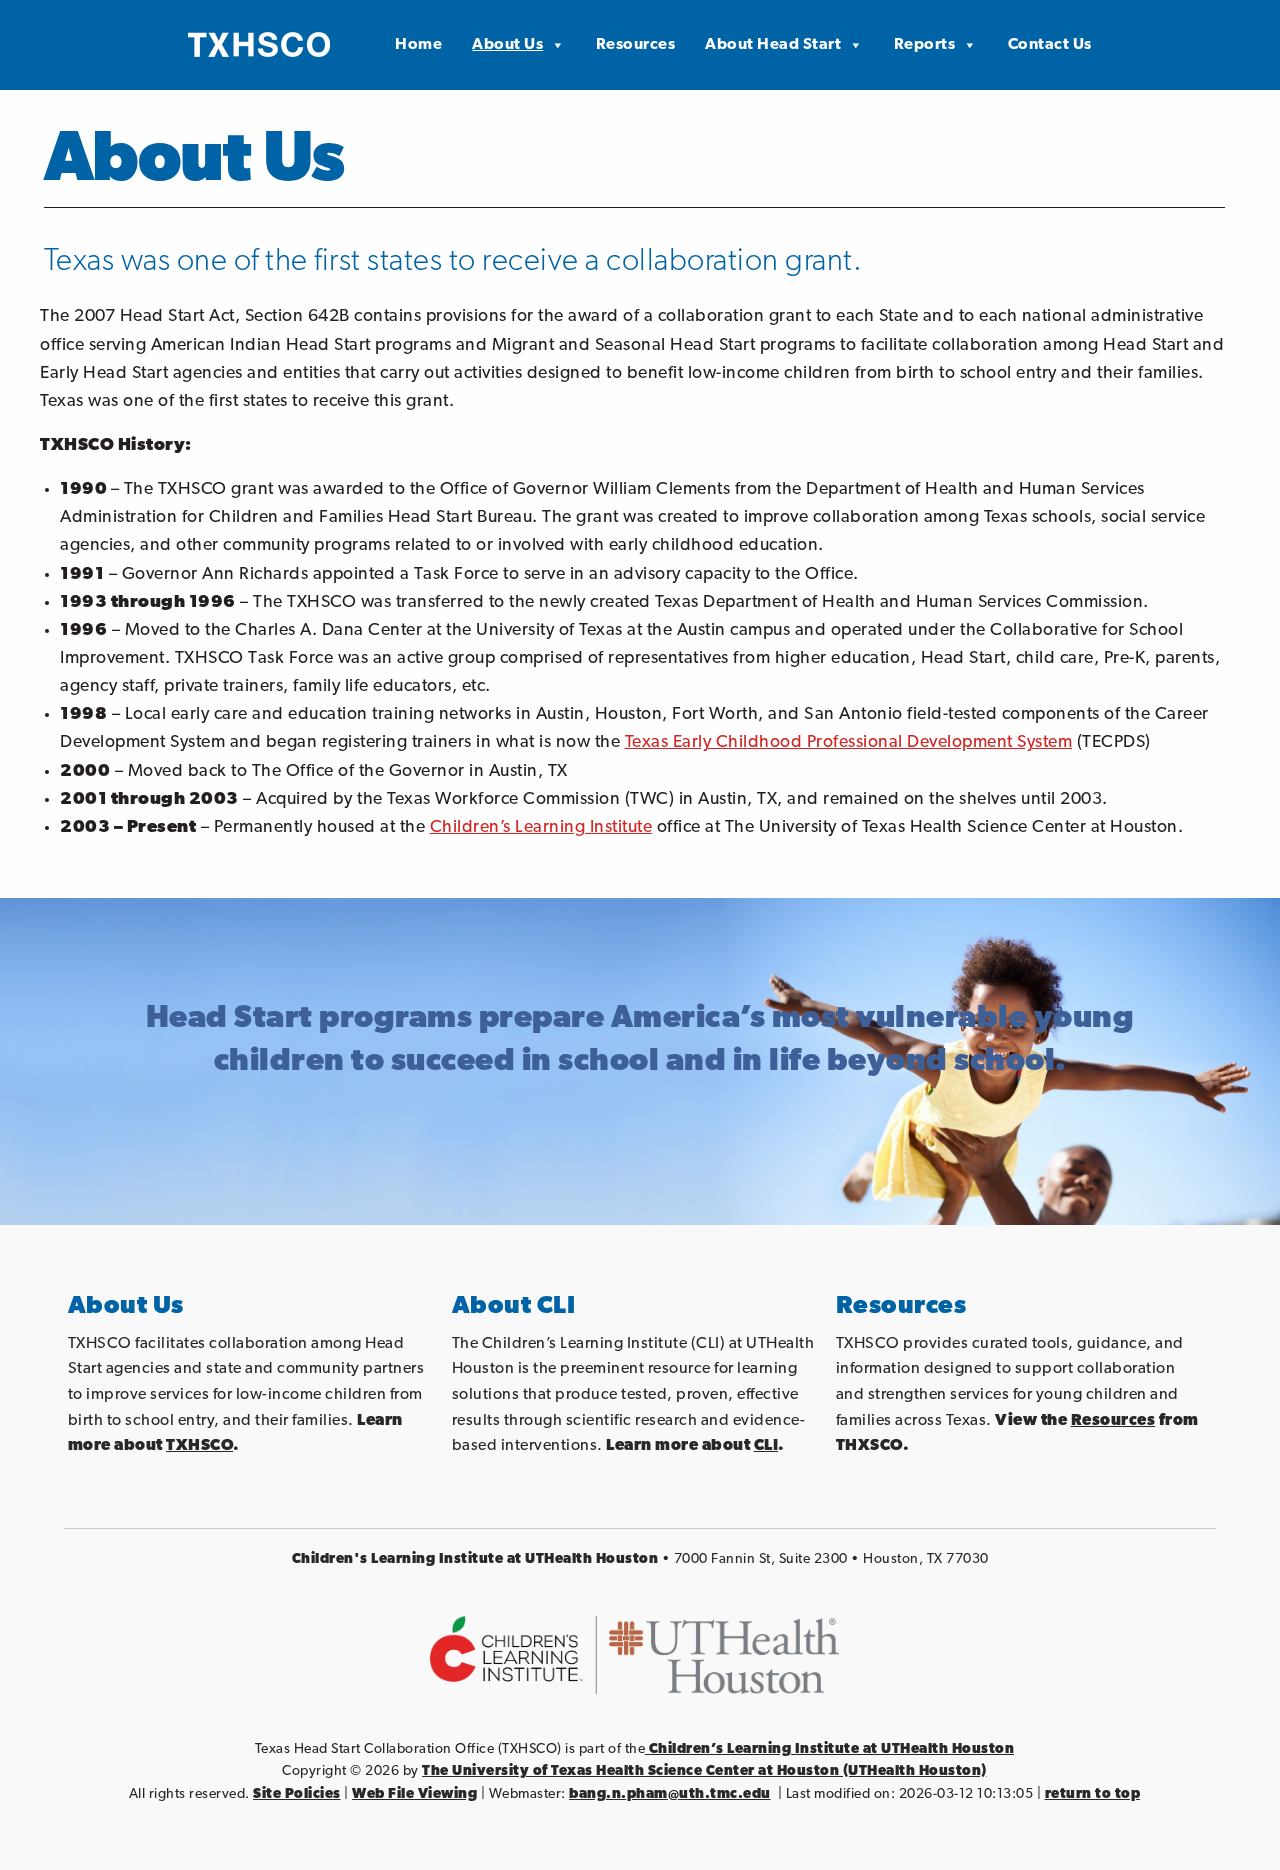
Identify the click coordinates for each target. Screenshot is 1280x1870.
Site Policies (297, 1794)
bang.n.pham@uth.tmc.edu (670, 1794)
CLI (766, 1446)
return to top (1093, 1794)
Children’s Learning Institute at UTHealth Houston (829, 1749)
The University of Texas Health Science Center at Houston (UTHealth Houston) (704, 1771)
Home (418, 45)
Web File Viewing (414, 1794)
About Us (507, 45)
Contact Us (1050, 45)
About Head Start (773, 45)
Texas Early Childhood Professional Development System (849, 742)
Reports (925, 45)
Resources (636, 45)
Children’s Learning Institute (541, 827)
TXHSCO (199, 1446)
